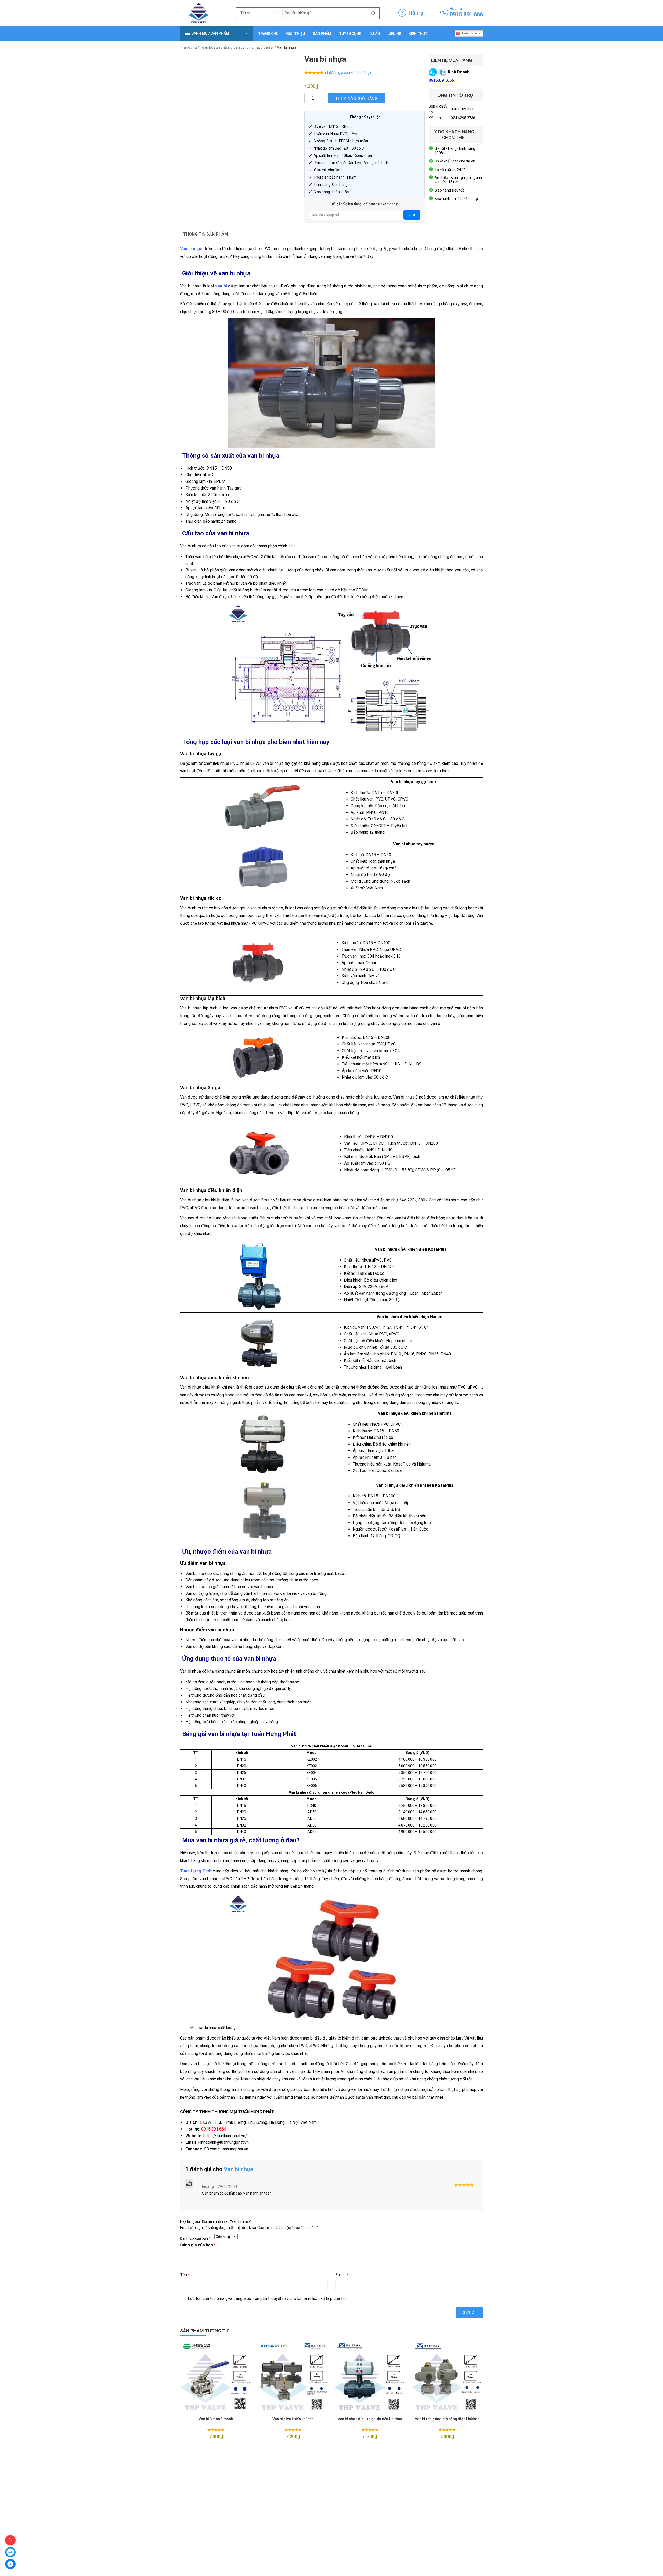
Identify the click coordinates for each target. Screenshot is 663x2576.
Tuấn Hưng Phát (196, 1871)
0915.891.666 (466, 14)
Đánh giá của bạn (195, 2238)
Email (342, 2275)
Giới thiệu (296, 34)
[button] (216, 34)
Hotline (456, 9)
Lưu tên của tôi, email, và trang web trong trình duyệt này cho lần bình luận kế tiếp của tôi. (267, 2299)
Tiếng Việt (469, 33)
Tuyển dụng (350, 34)
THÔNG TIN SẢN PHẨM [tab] (206, 234)
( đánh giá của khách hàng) (348, 73)
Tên (185, 2275)
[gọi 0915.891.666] (444, 13)
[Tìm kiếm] (373, 13)
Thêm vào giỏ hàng (357, 98)
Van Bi (269, 47)
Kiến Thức (418, 34)
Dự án (375, 34)
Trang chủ (268, 34)
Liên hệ (394, 34)
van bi (221, 286)
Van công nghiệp (247, 47)
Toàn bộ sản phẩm (215, 47)
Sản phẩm (322, 34)
